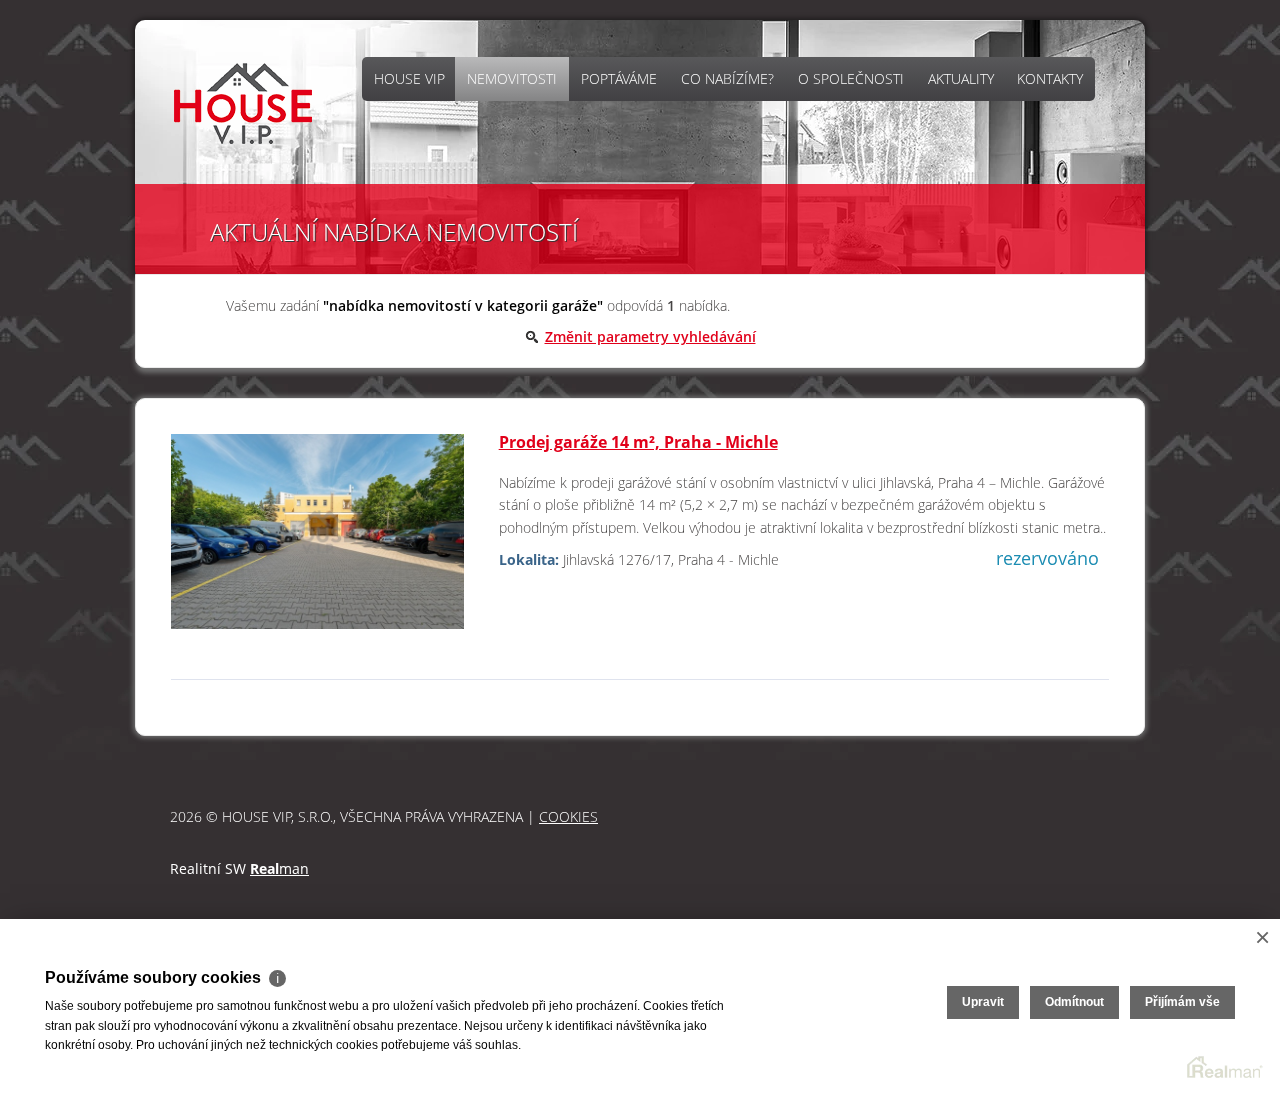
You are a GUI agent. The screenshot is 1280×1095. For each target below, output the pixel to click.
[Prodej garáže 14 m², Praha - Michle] (317, 540)
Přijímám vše (1182, 1002)
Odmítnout (1074, 1002)
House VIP (409, 78)
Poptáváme (619, 78)
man (279, 868)
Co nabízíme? (727, 78)
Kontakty (1050, 78)
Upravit (983, 1002)
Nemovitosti (512, 78)
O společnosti (851, 78)
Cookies (568, 816)
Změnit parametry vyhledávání (650, 336)
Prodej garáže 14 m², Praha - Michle (638, 442)
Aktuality (961, 78)
